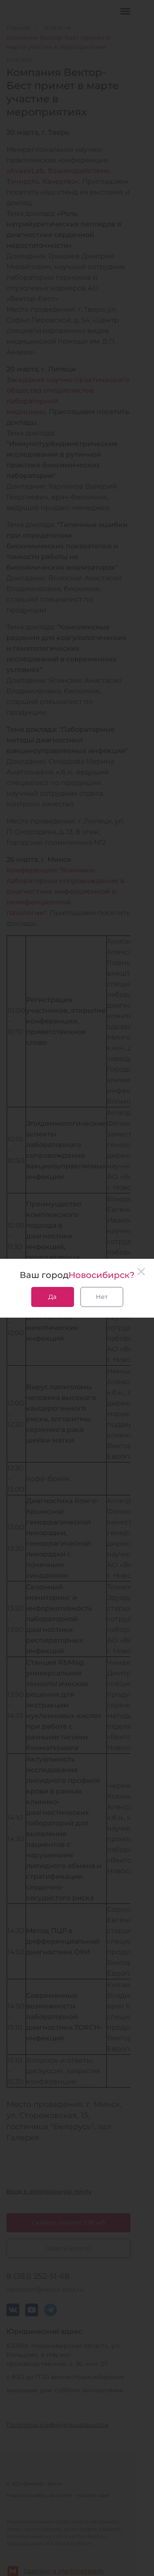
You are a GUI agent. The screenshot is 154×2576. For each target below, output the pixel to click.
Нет (102, 1297)
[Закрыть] (141, 1272)
